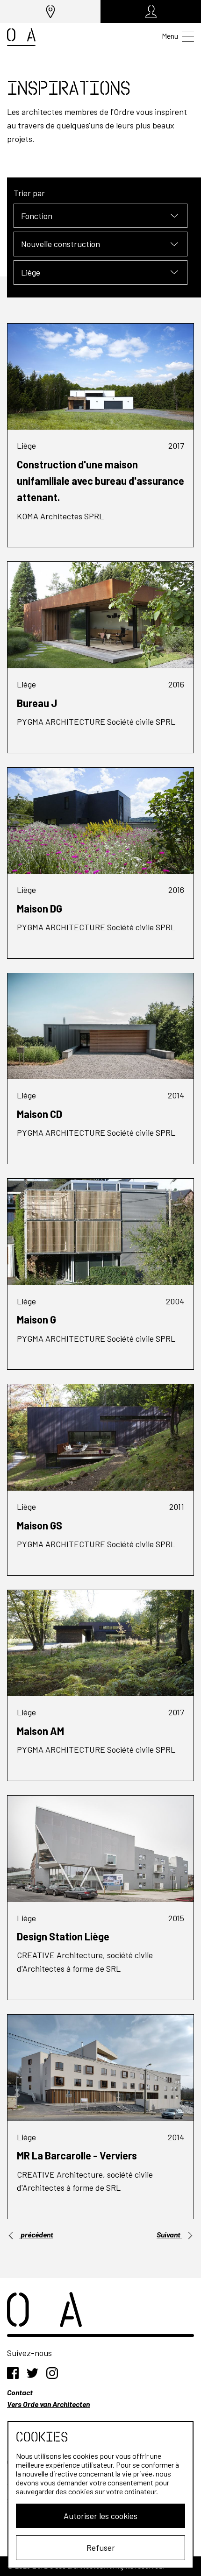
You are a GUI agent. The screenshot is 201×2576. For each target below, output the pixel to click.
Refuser (101, 2548)
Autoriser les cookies (100, 2516)
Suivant (169, 2234)
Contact (20, 2392)
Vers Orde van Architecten (48, 2404)
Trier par (29, 193)
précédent (36, 2234)
